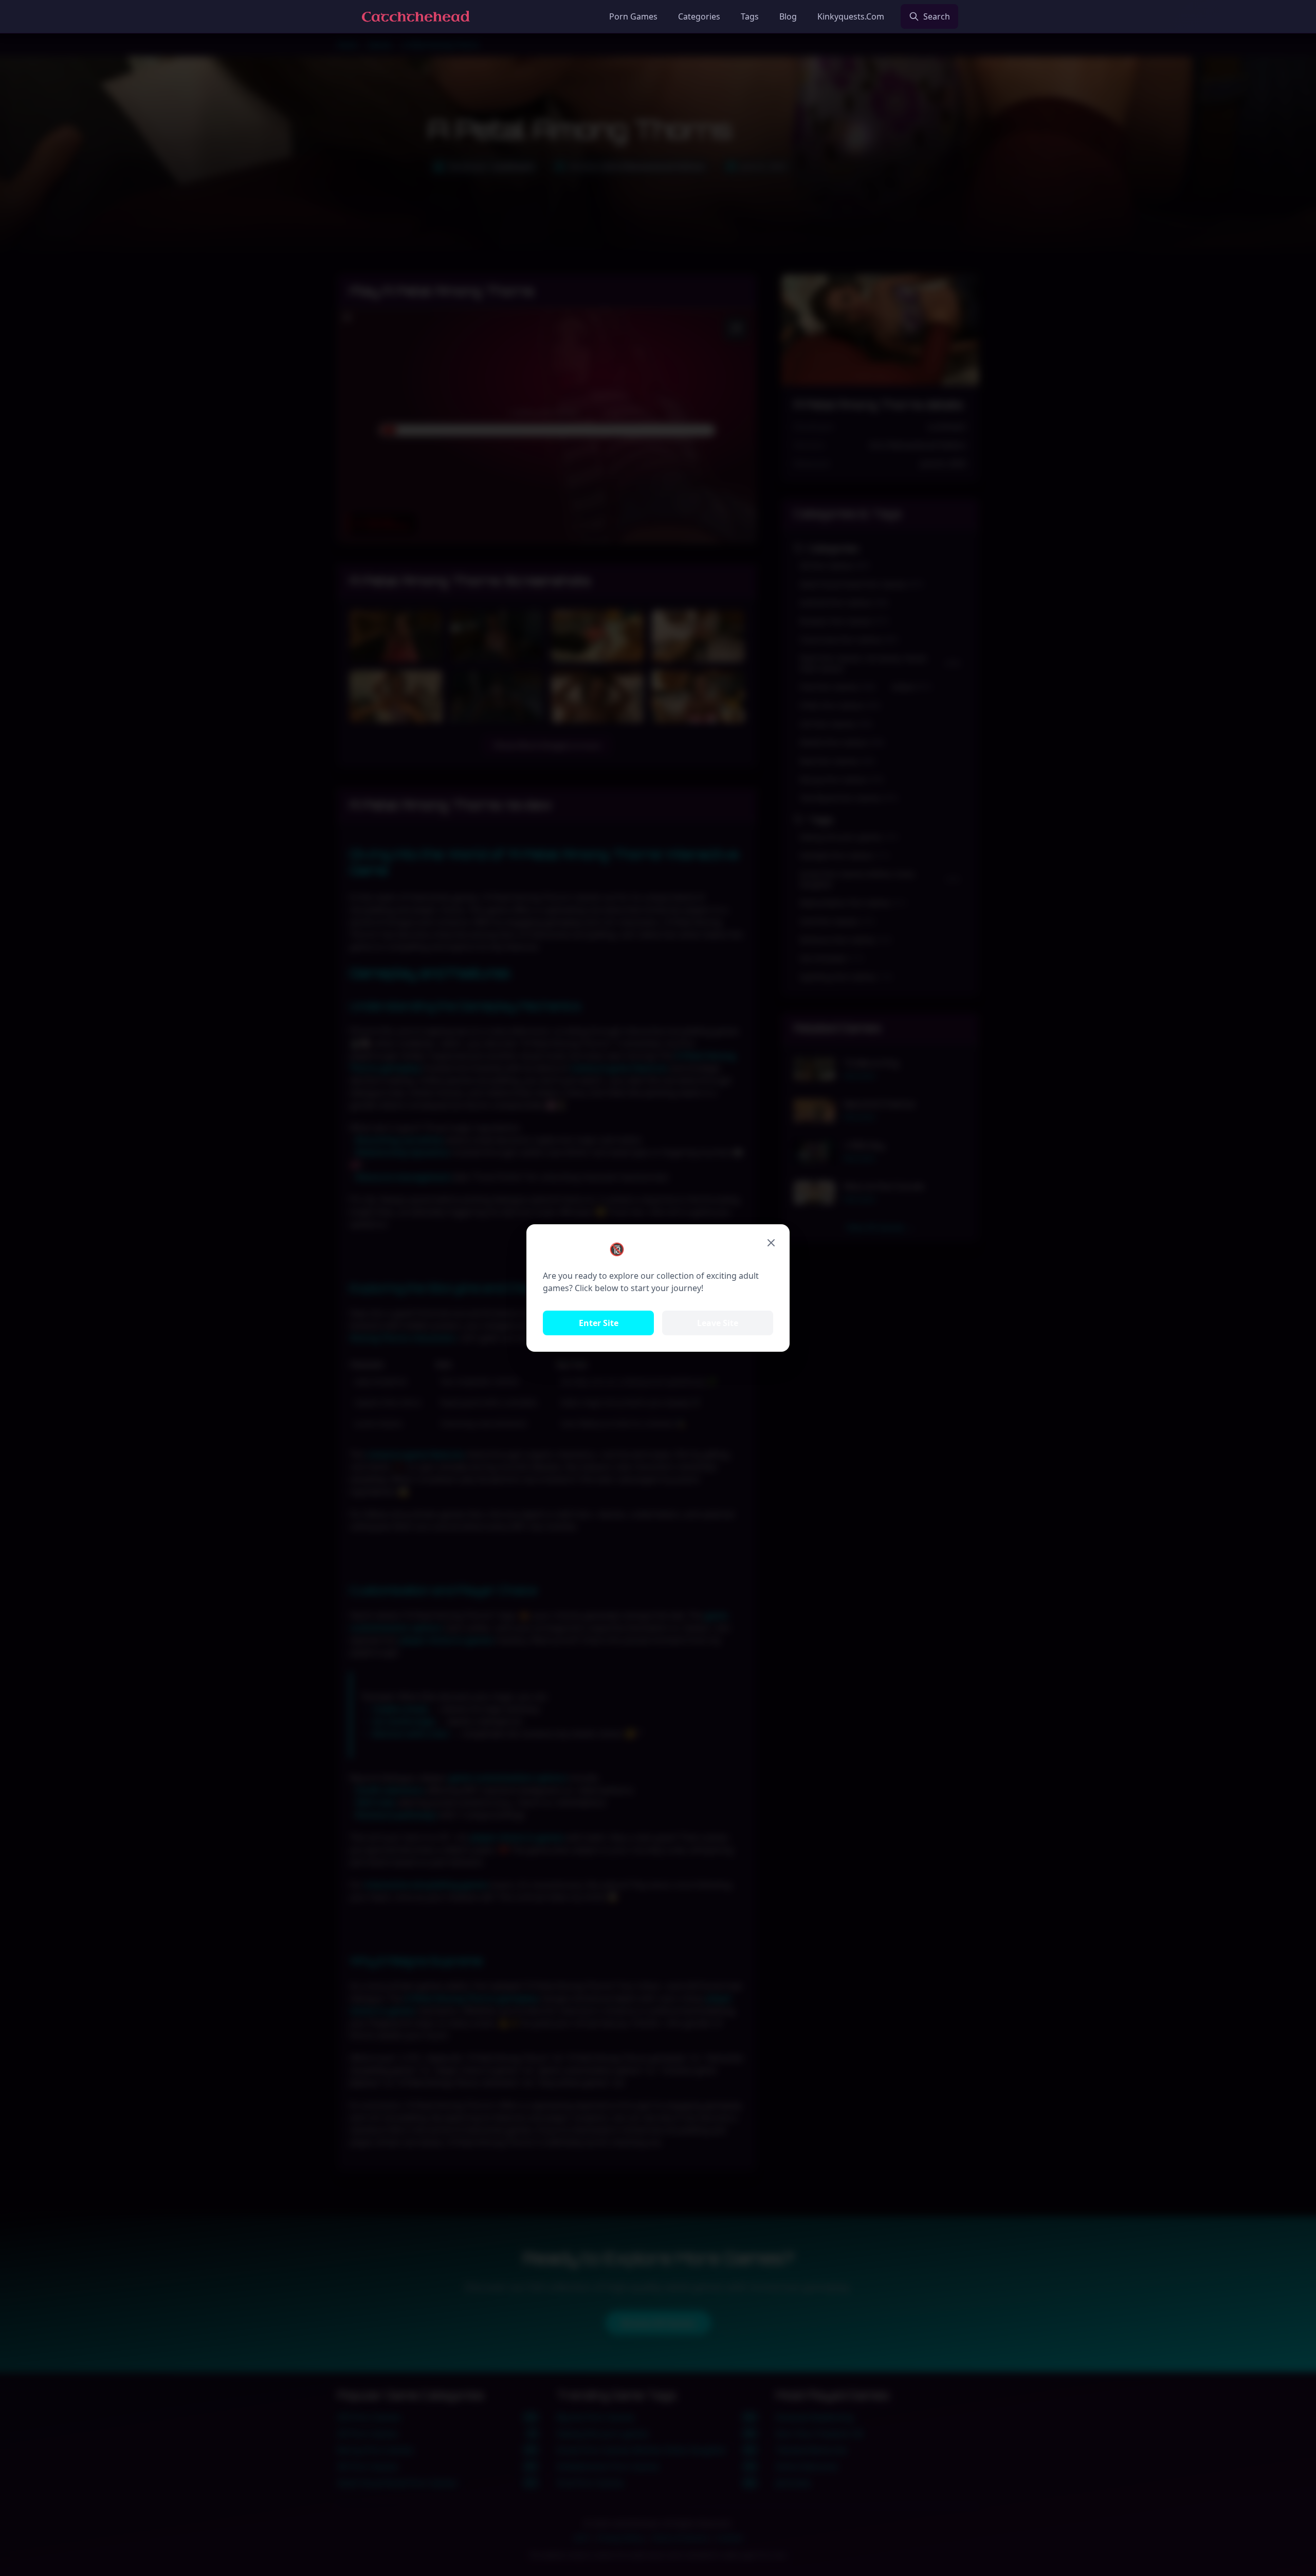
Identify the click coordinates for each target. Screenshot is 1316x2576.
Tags (750, 16)
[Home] (416, 16)
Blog (788, 16)
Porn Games (633, 16)
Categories (699, 16)
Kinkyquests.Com (851, 16)
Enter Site (599, 1323)
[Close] (771, 1243)
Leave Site (718, 1323)
